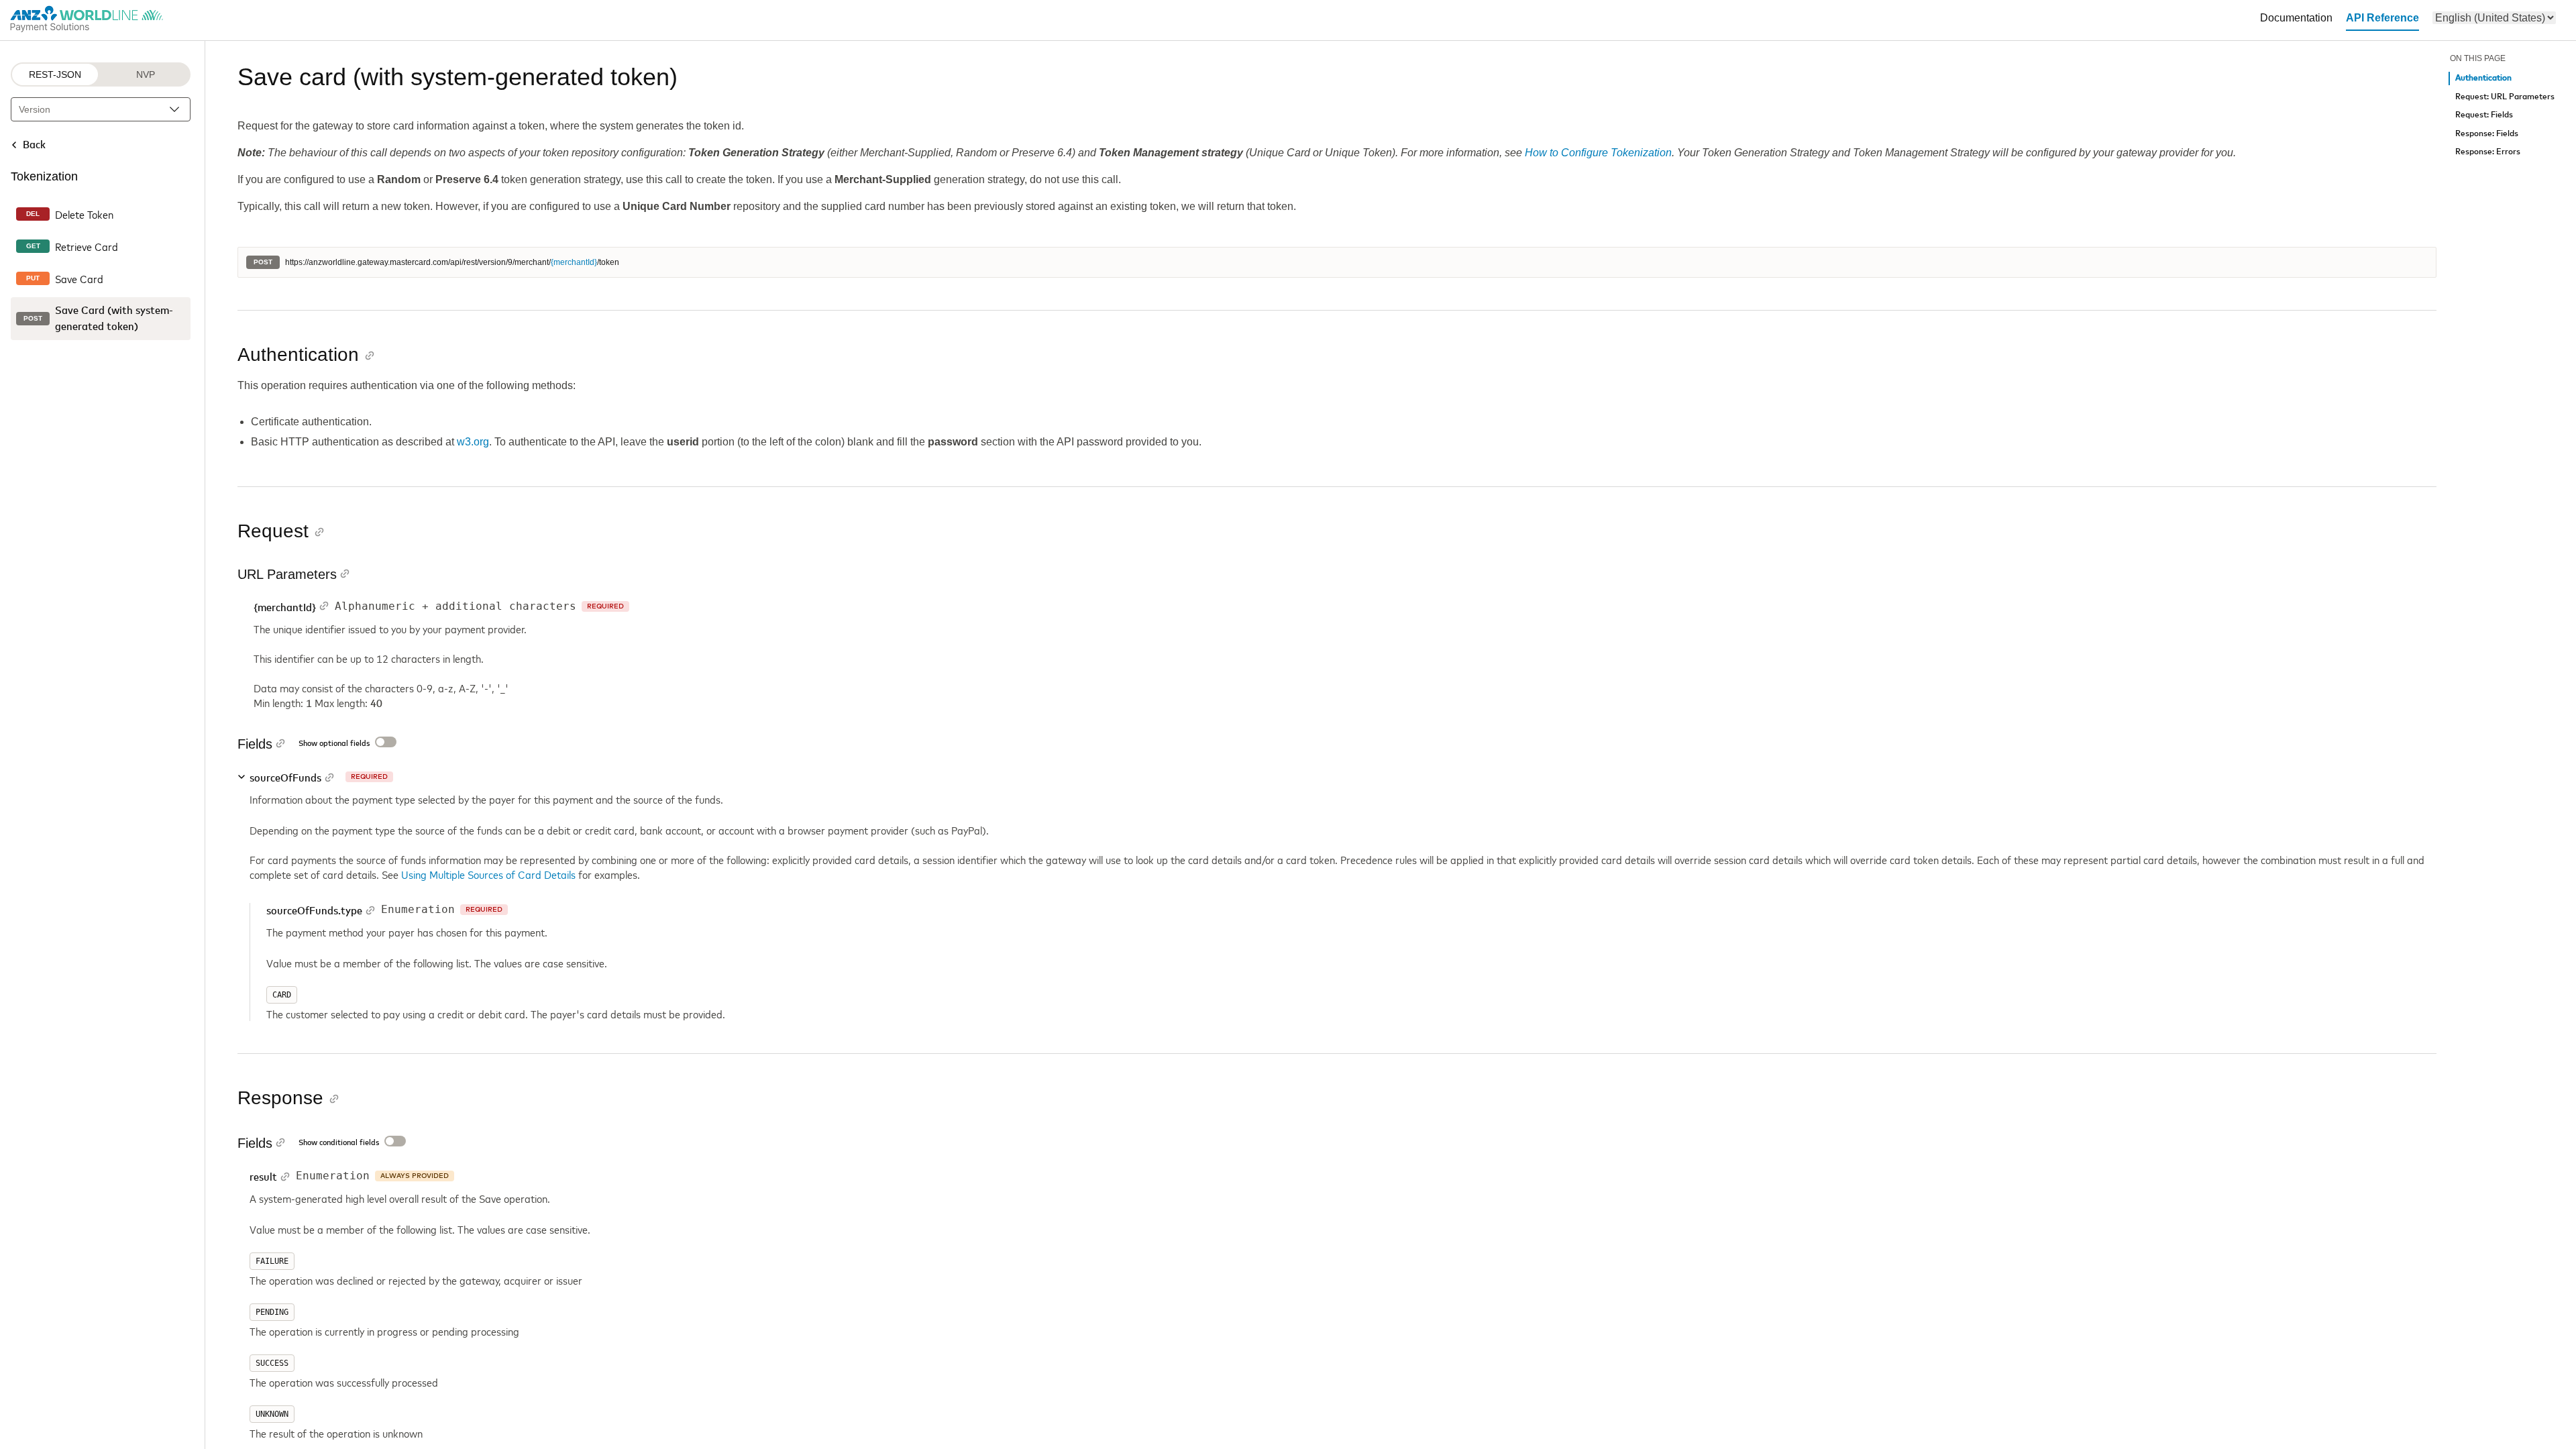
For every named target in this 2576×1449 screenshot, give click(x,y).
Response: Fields (2487, 134)
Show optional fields (334, 744)
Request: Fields (2484, 115)
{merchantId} (574, 262)
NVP (146, 74)
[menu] (2494, 18)
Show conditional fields (339, 1143)
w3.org (473, 442)
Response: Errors (2488, 152)
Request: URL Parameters (2505, 97)
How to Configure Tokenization (1598, 153)
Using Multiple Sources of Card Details (488, 874)
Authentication (2483, 78)
